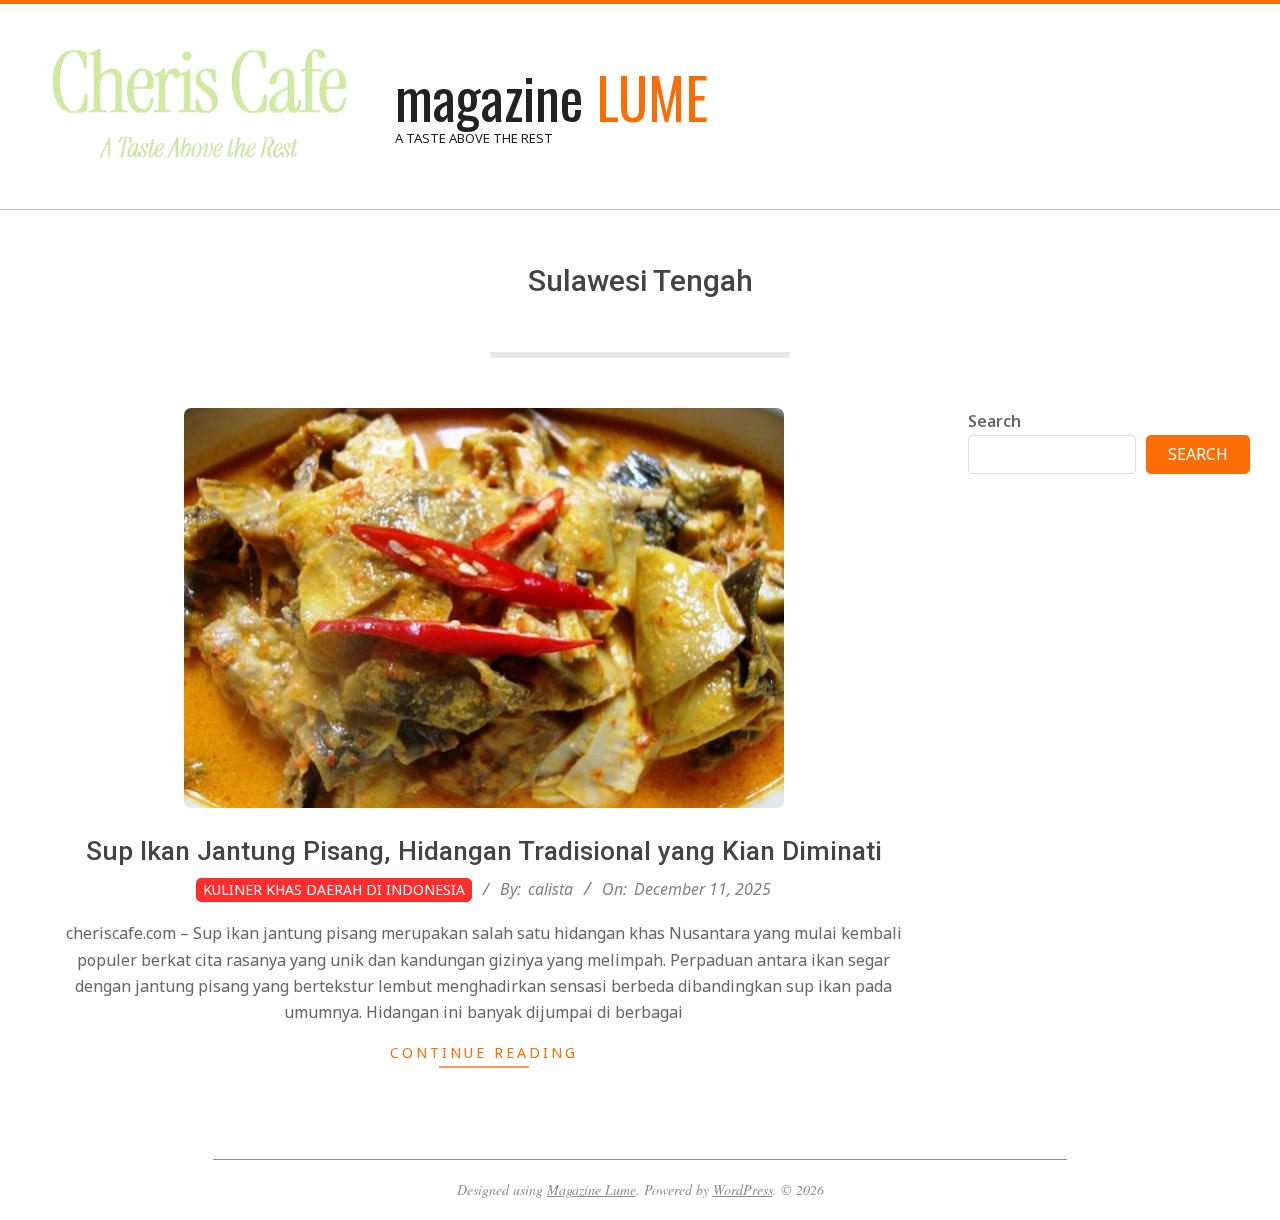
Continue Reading (484, 1052)
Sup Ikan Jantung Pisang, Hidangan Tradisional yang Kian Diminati (484, 851)
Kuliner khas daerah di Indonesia (334, 889)
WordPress (743, 1189)
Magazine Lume (591, 1189)
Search (994, 421)
